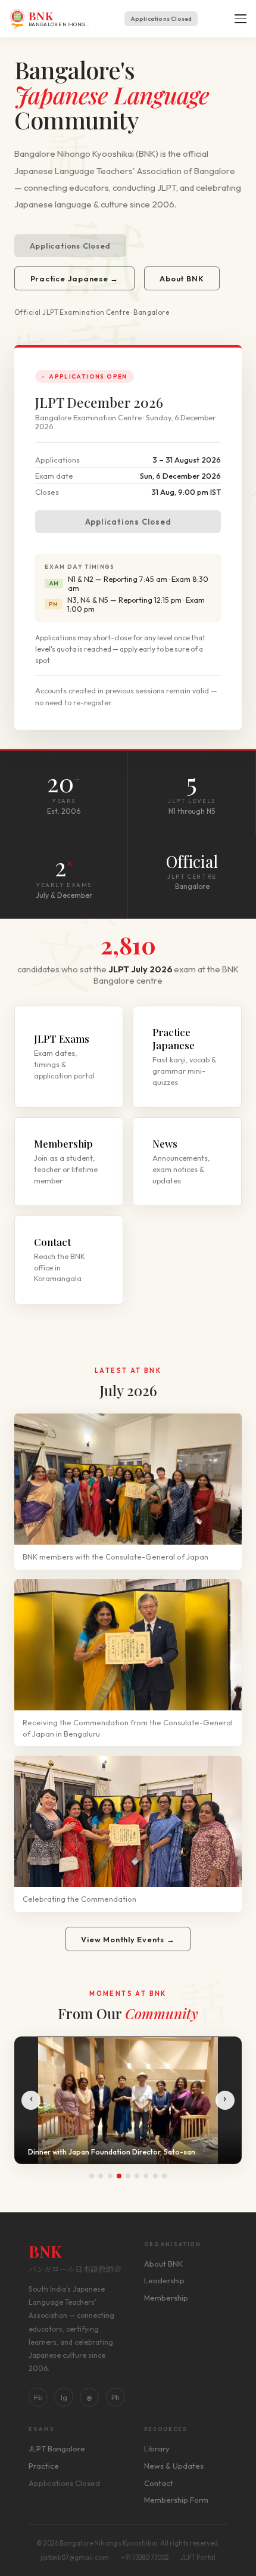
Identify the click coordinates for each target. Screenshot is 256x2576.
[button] (239, 19)
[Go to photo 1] (92, 2176)
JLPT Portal (198, 2558)
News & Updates (174, 2466)
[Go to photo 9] (164, 2176)
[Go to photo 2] (101, 2176)
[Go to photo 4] (119, 2176)
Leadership (164, 2280)
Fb (38, 2397)
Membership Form (176, 2500)
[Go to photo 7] (146, 2176)
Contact (159, 2483)
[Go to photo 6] (137, 2176)
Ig (64, 2397)
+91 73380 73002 (145, 2558)
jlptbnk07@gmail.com (75, 2558)
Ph (115, 2397)
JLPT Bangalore (57, 2448)
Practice (44, 2466)
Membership (166, 2298)
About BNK (182, 278)
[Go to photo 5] (128, 2176)
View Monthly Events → (128, 1939)
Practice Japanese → (75, 278)
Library (157, 2448)
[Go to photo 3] (110, 2176)
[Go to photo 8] (155, 2176)
